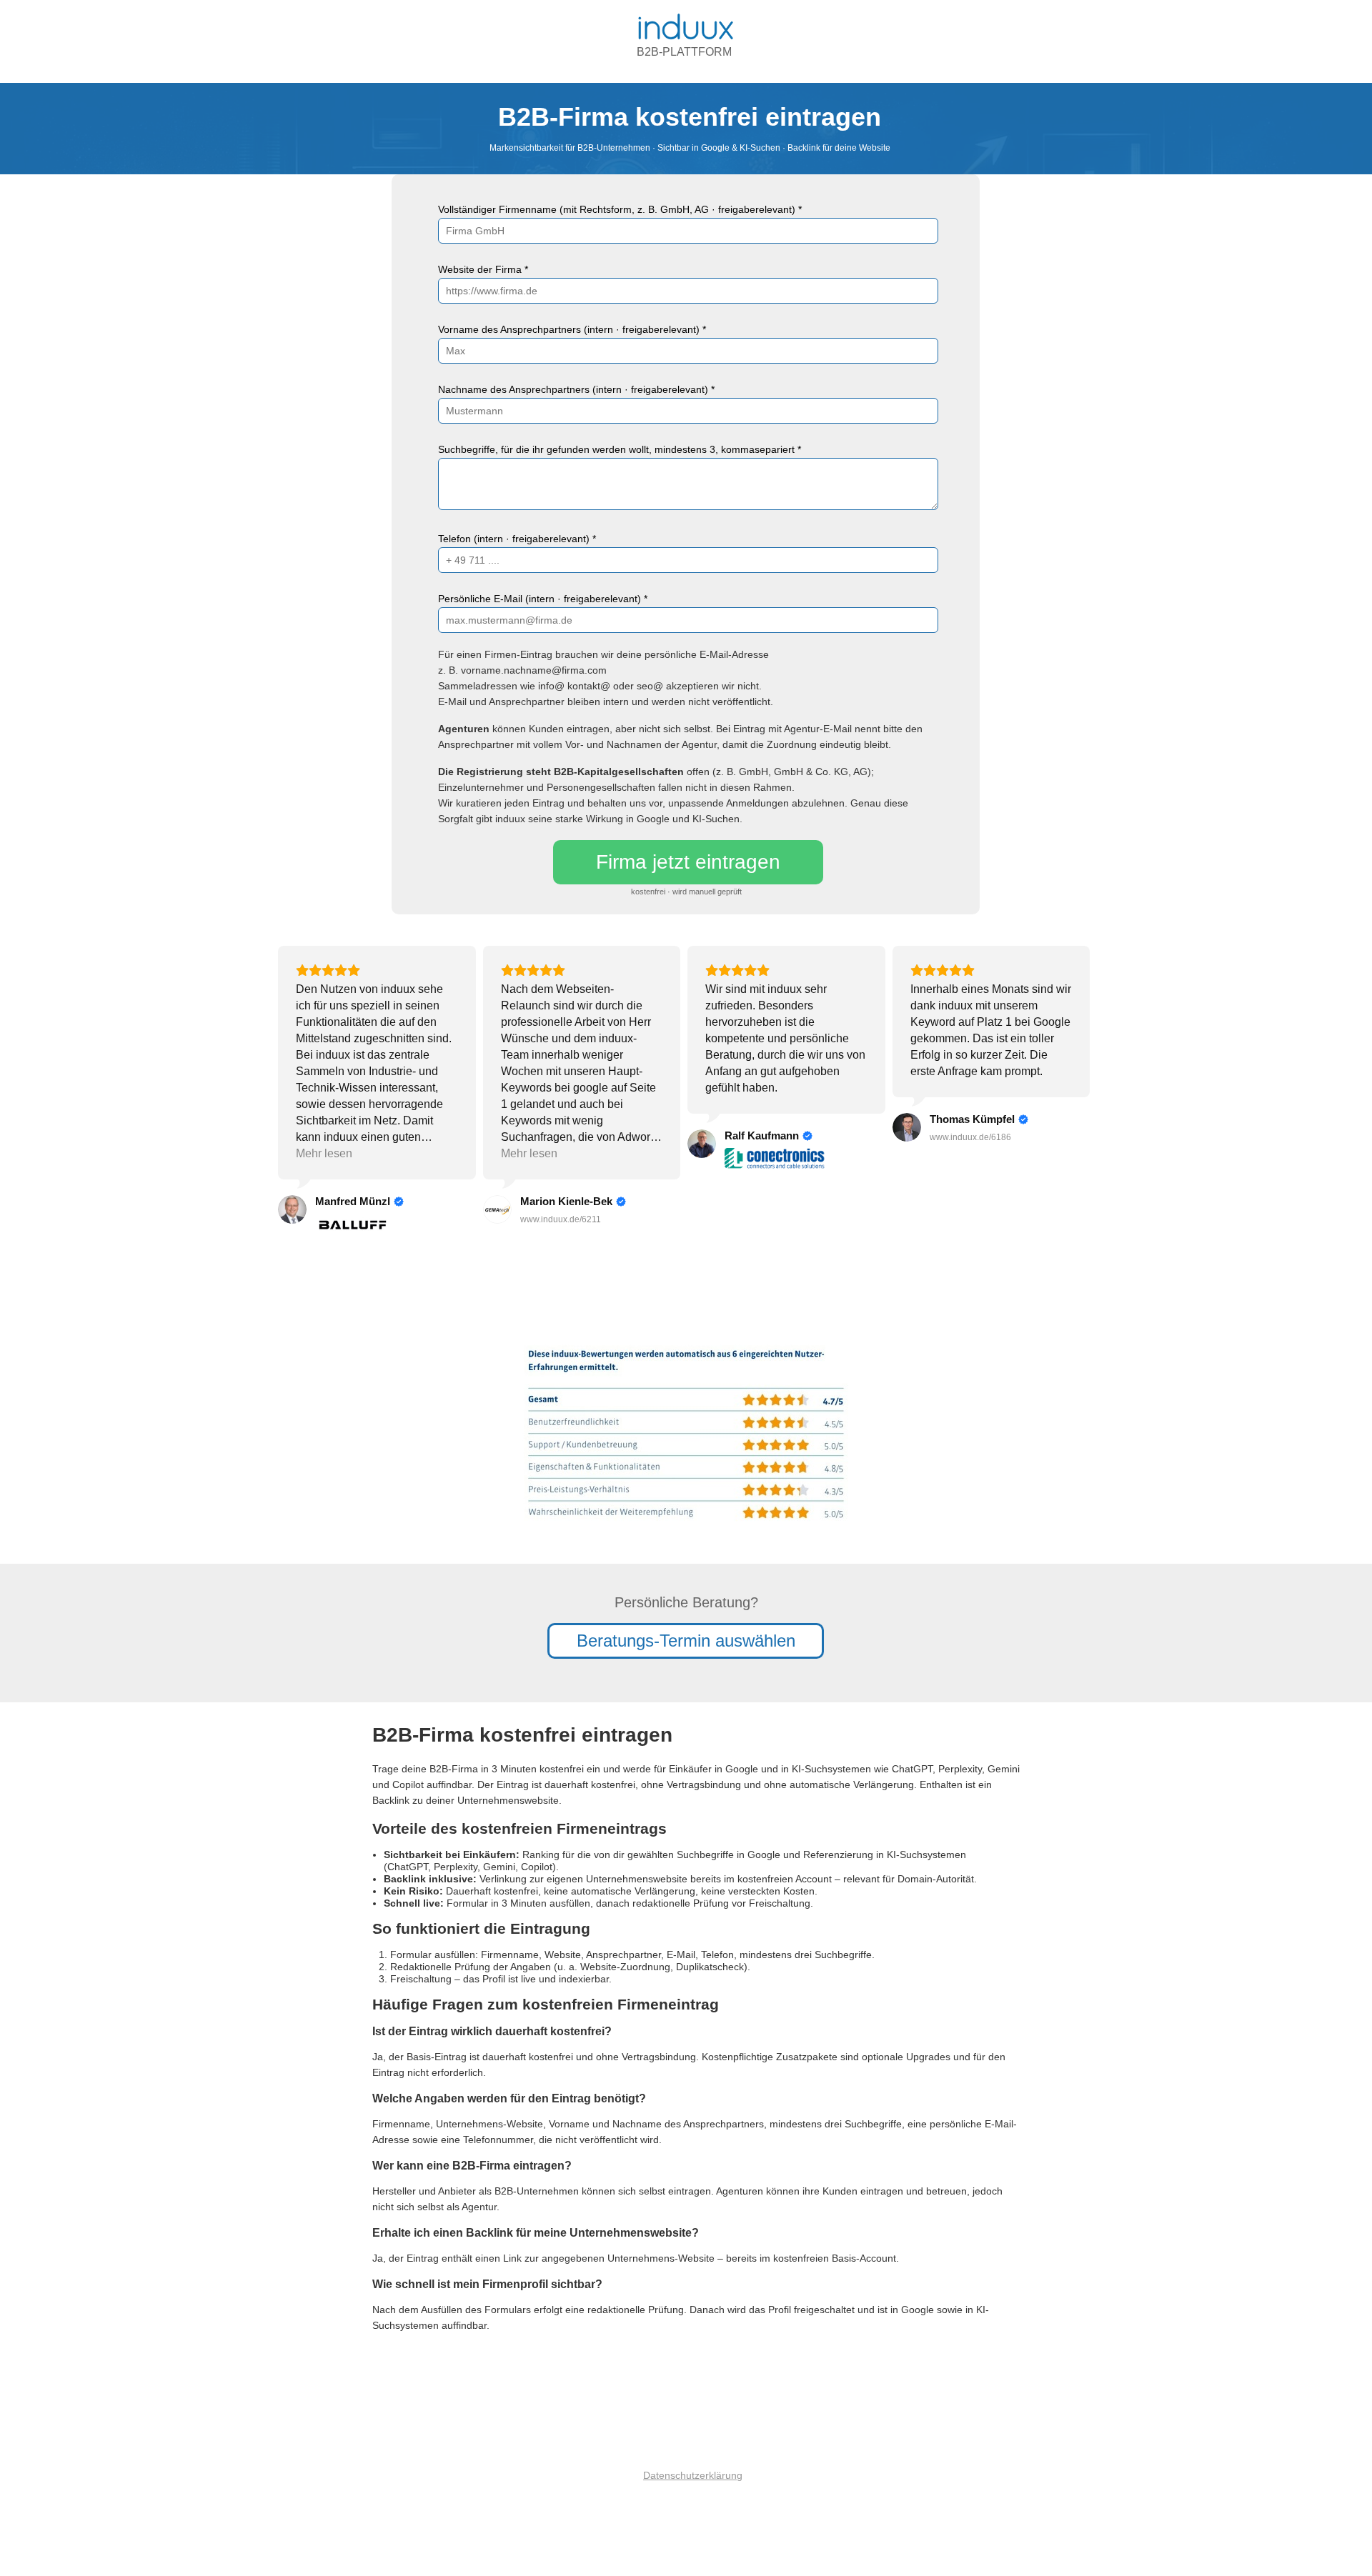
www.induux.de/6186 (970, 1137)
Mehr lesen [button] (324, 1153)
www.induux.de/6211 (561, 1219)
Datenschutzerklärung (693, 2475)
